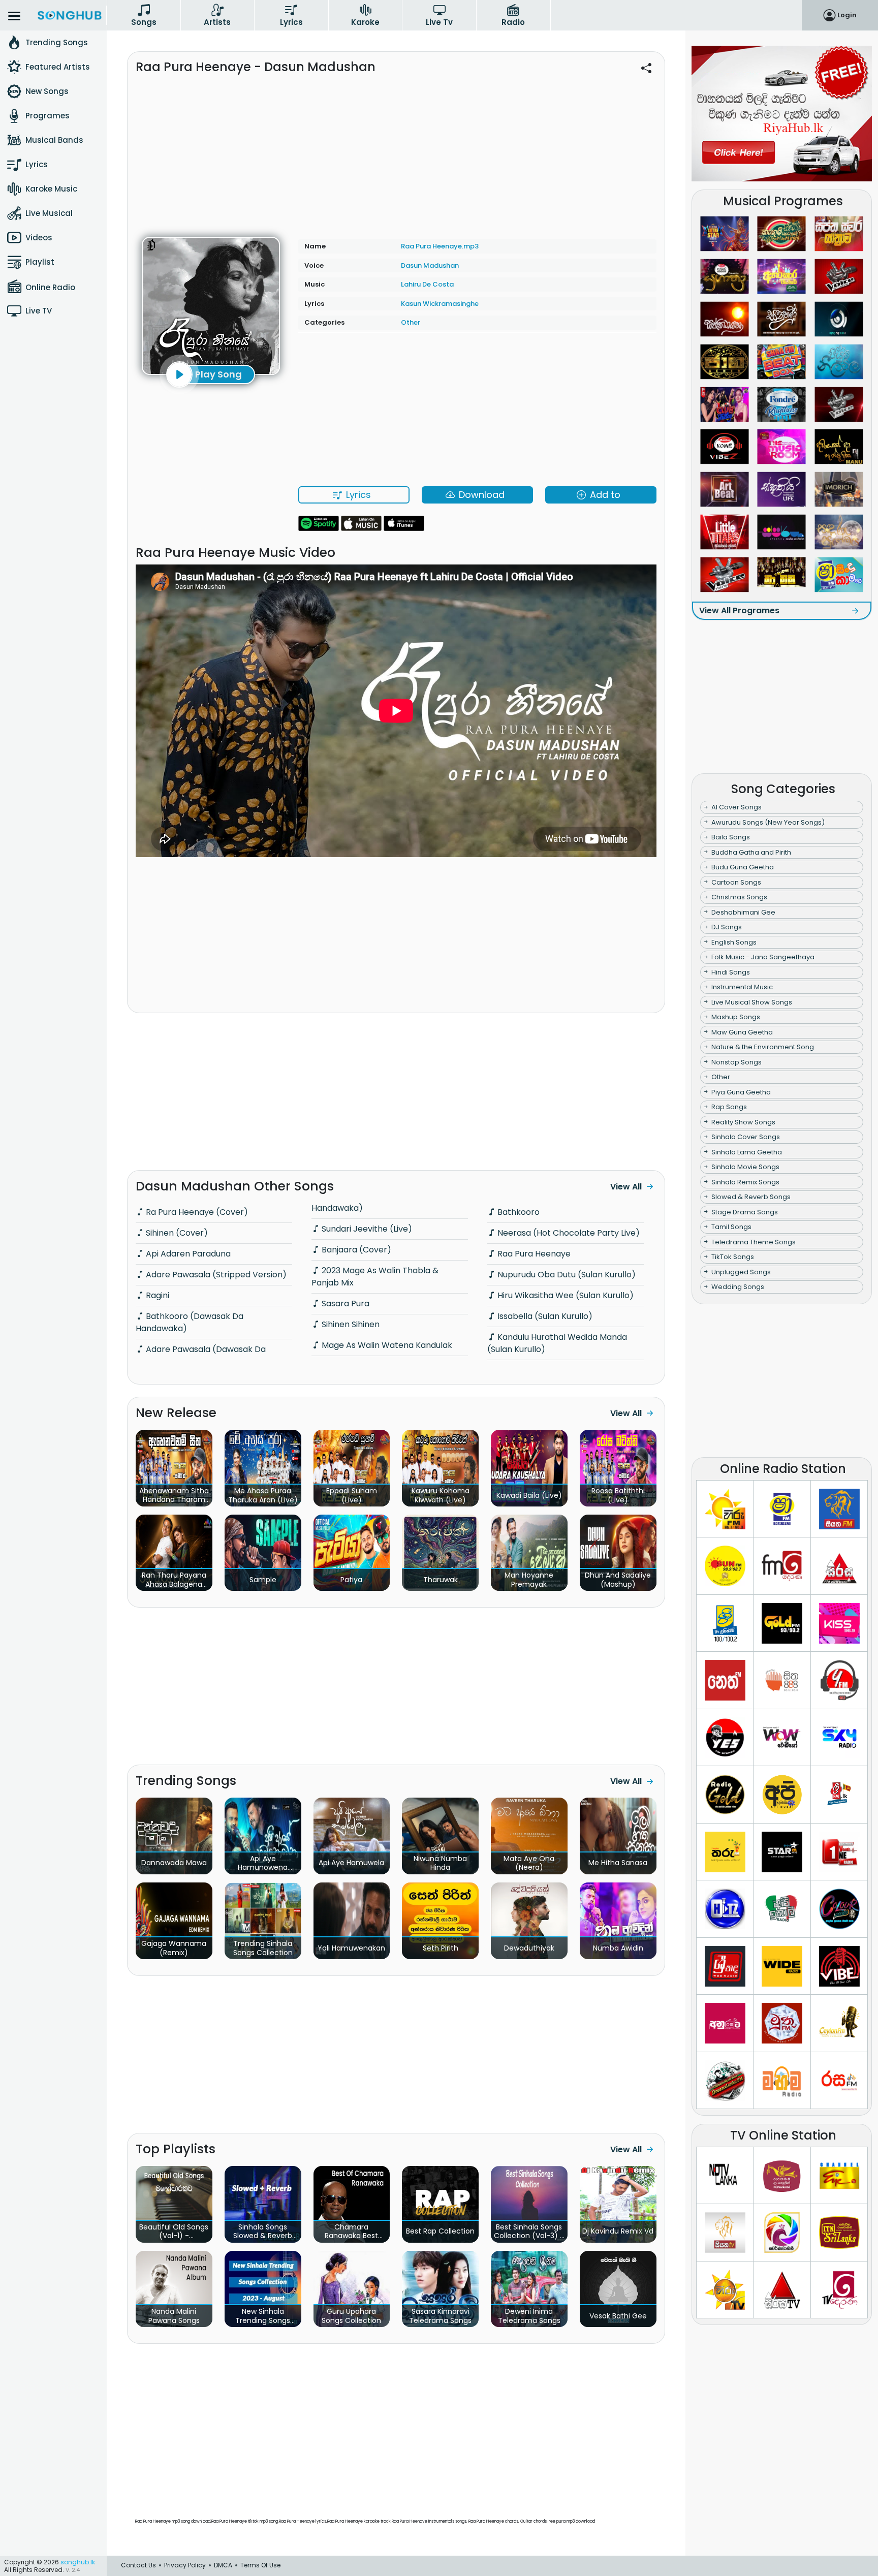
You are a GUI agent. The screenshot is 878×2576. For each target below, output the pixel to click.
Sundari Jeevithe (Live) (366, 1229)
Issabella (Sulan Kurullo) (544, 1316)
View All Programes (739, 610)
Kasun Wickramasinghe (440, 304)
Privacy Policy (185, 2565)
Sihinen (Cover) (176, 1233)
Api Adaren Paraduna (187, 1254)
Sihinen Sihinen (350, 1324)
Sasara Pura (344, 1303)
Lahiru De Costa (427, 284)
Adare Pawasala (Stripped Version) (215, 1275)
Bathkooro (518, 1212)
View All (626, 1187)
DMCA (223, 2565)
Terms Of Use (260, 2565)
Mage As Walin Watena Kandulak (386, 1345)
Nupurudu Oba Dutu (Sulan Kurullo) (566, 1275)
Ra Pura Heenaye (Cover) (196, 1212)
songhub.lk (78, 2562)
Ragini (156, 1295)
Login (847, 15)
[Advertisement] (396, 151)
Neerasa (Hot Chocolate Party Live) (568, 1233)
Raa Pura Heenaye (533, 1254)
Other (411, 322)
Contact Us (138, 2565)
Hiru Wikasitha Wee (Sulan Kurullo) (565, 1295)
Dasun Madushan (430, 265)
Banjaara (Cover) (355, 1250)
